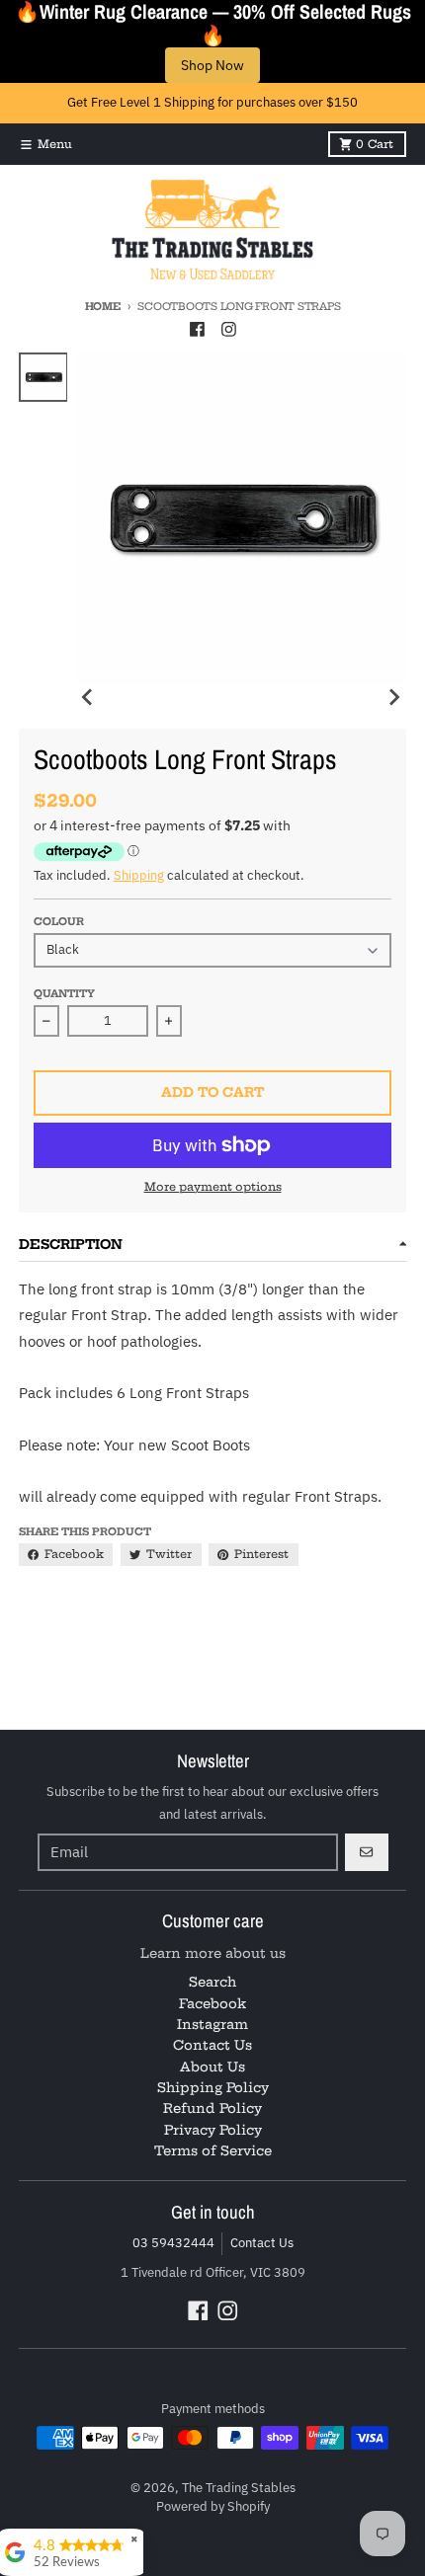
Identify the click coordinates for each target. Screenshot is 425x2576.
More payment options (213, 1187)
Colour (59, 922)
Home (103, 307)
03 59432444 (173, 2243)
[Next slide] (393, 697)
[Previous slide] (88, 697)
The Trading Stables (239, 2488)
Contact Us (262, 2243)
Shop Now (212, 65)
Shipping (139, 875)
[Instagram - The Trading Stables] (228, 330)
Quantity (64, 994)
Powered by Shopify (213, 2506)
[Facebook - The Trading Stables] (197, 330)
